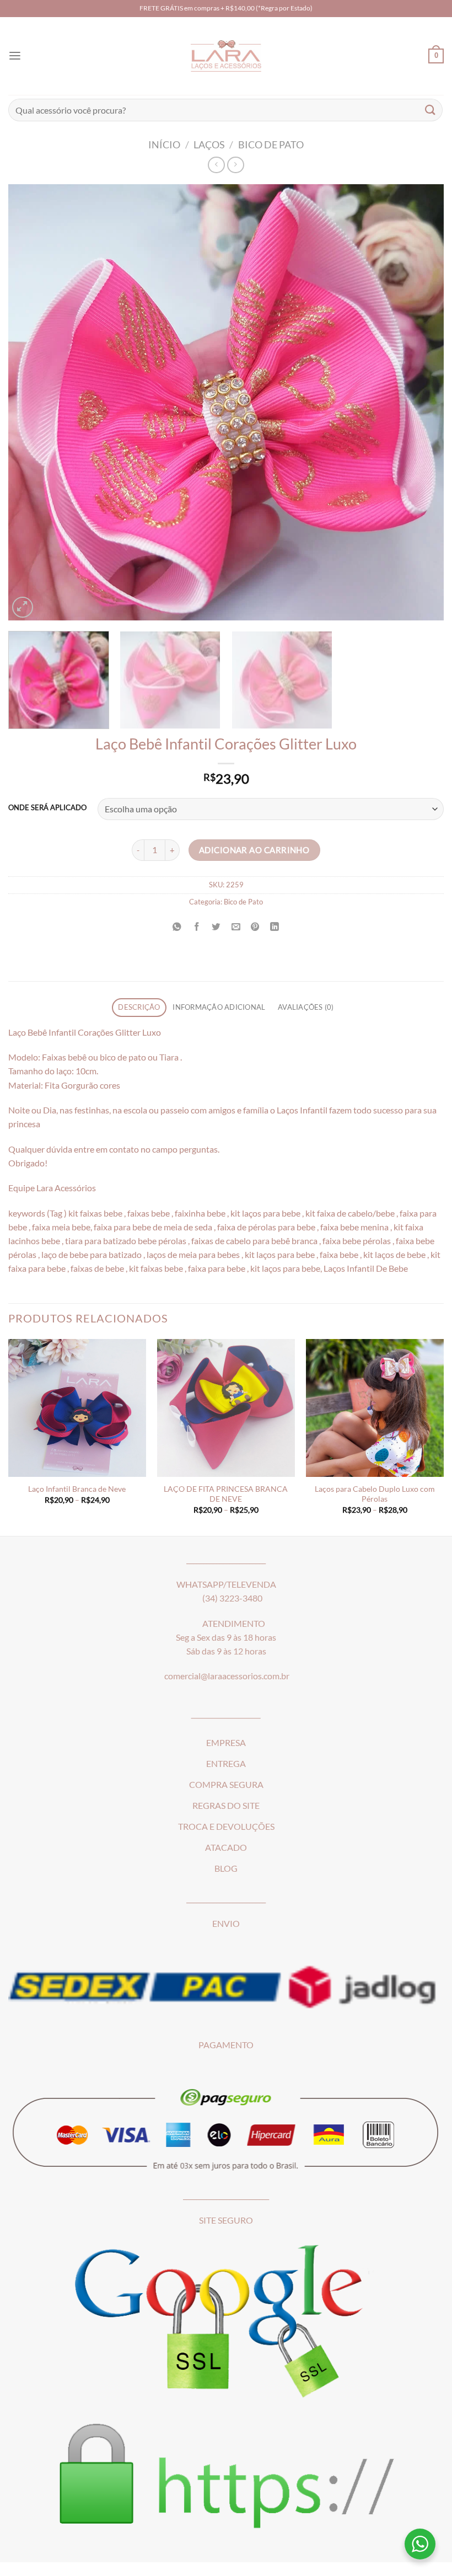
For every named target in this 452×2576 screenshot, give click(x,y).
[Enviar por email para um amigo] (236, 926)
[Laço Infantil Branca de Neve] (77, 1408)
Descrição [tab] (139, 1007)
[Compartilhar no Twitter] (216, 926)
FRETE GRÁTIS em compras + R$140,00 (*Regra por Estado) (226, 8)
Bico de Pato (271, 144)
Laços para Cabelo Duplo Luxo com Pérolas (375, 1494)
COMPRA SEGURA (226, 1785)
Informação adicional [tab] (219, 1007)
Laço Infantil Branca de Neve (77, 1489)
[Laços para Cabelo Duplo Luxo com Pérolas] (375, 1408)
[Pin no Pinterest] (255, 926)
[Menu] (15, 56)
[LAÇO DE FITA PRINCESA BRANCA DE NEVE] (226, 1408)
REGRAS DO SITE (226, 1806)
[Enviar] (431, 110)
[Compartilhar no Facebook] (197, 926)
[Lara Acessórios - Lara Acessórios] (226, 56)
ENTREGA (226, 1764)
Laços (209, 144)
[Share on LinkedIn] (275, 926)
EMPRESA (226, 1743)
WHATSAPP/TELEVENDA (226, 1584)
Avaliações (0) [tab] (306, 1007)
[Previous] (31, 402)
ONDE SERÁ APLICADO (47, 808)
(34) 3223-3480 (232, 1598)
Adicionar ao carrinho (254, 850)
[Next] (421, 402)
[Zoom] (23, 607)
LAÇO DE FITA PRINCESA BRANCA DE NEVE (226, 1494)
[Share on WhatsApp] (177, 926)
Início (164, 144)
